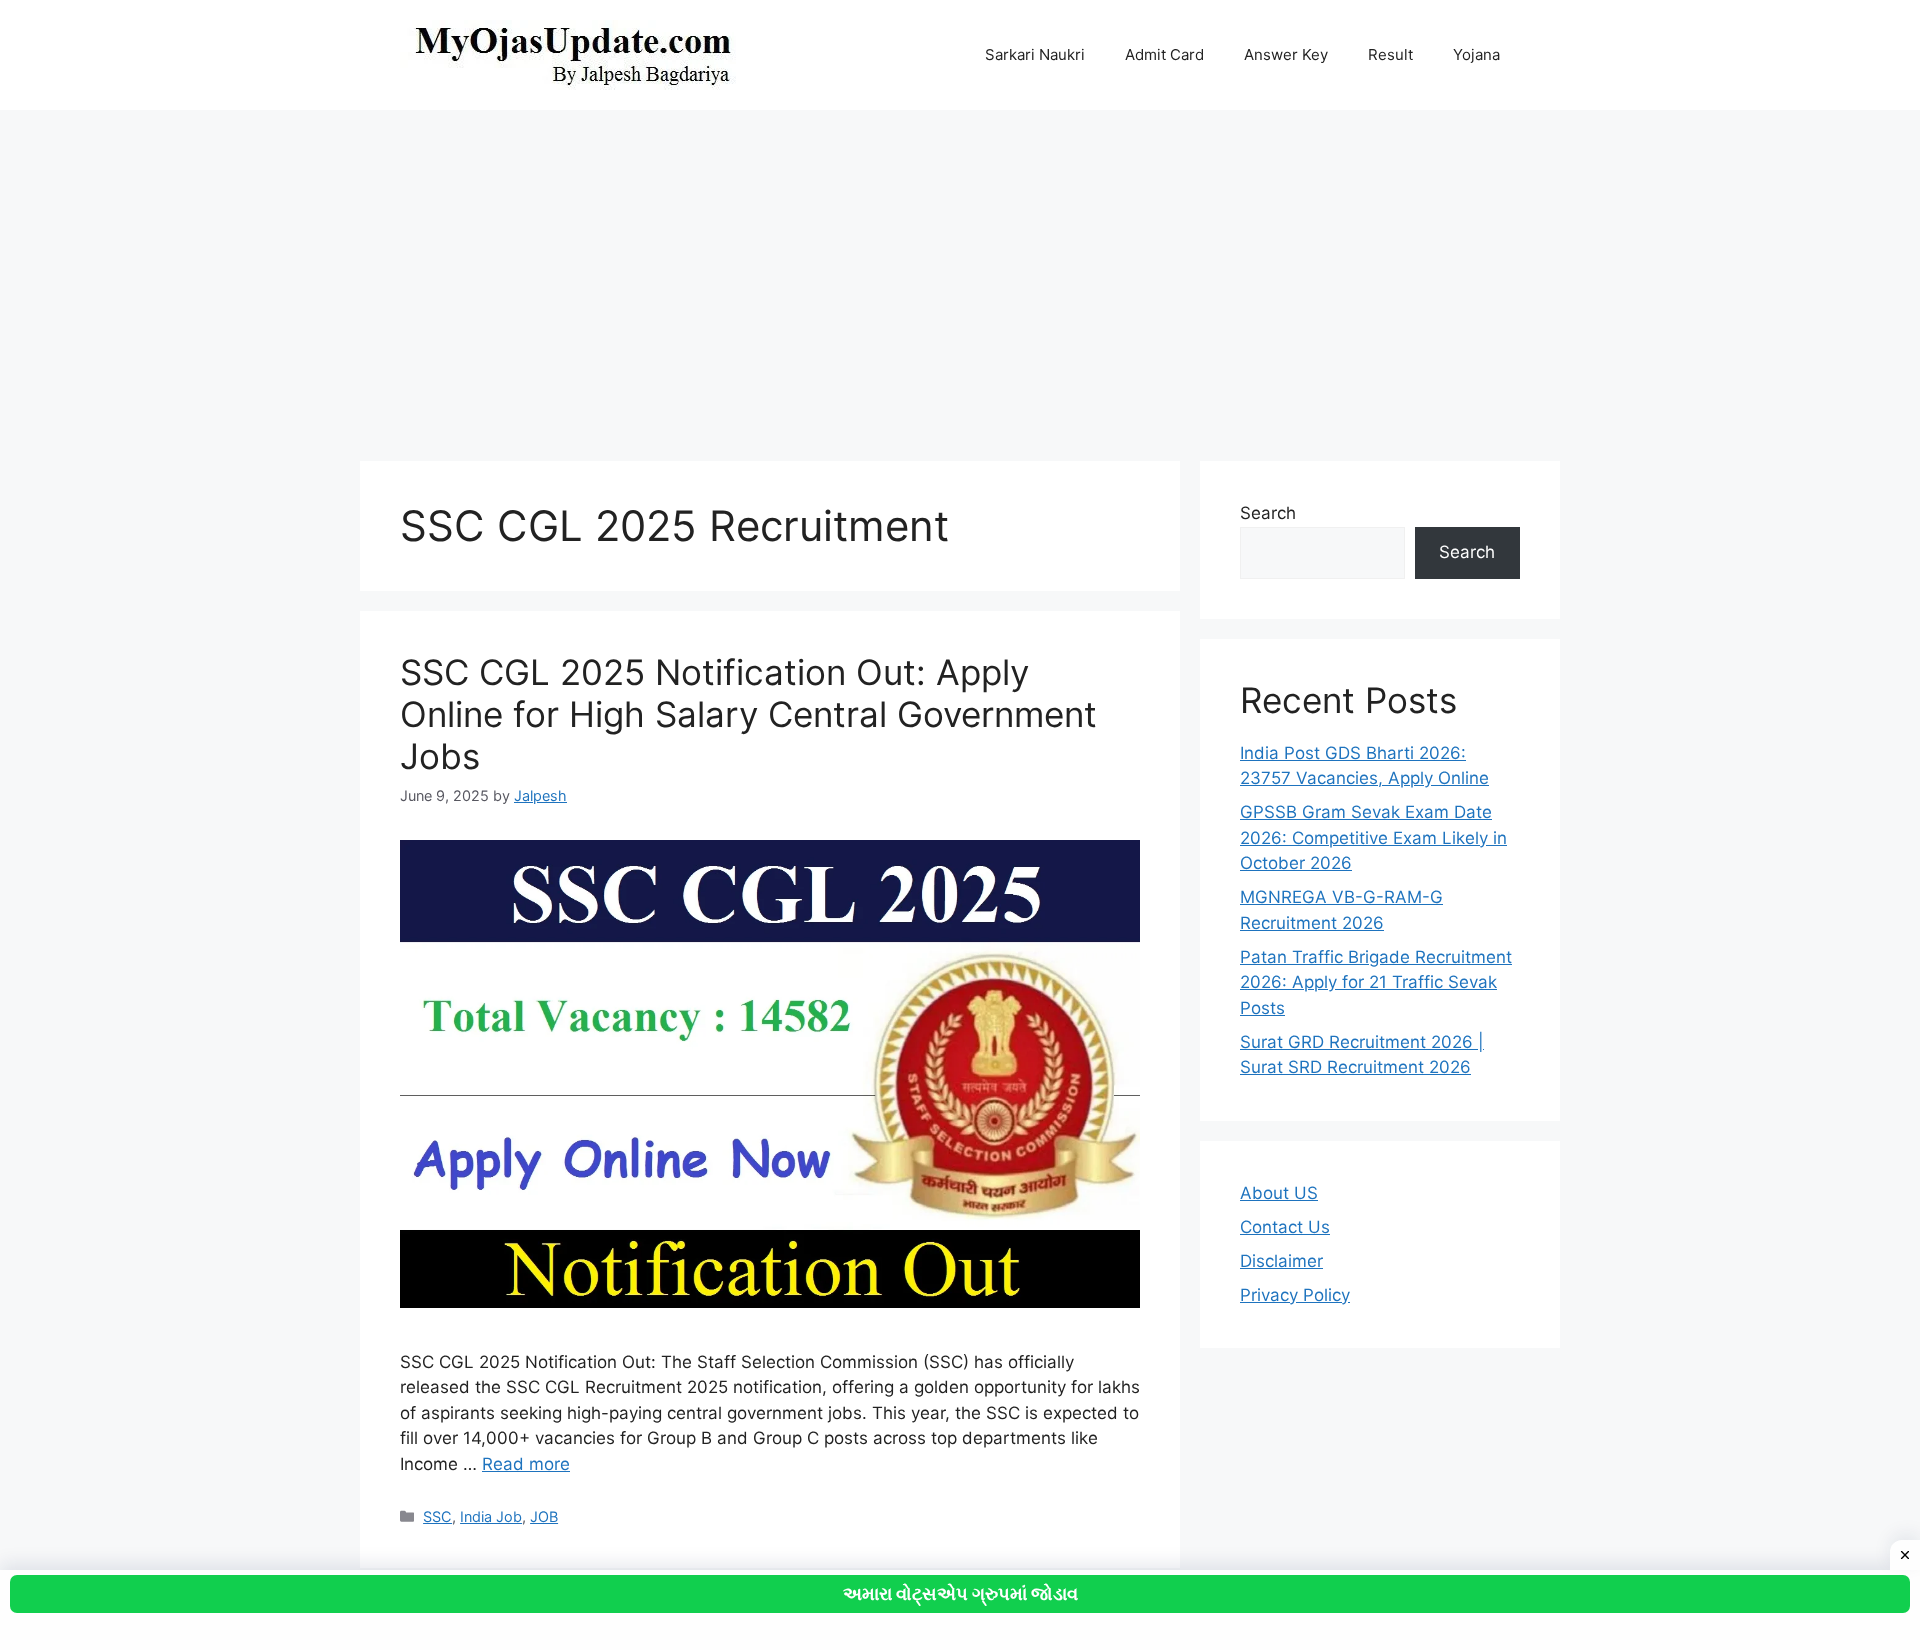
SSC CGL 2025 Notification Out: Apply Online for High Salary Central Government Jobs (748, 714)
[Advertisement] (960, 276)
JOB (544, 1516)
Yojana (1476, 54)
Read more (526, 1464)
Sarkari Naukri (1035, 54)
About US (1279, 1193)
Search (1268, 513)
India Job (491, 1516)
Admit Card (1164, 54)
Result (1390, 54)
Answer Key (1286, 54)
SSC (437, 1516)
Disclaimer (1281, 1261)
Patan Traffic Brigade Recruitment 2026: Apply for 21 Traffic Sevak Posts (1376, 982)
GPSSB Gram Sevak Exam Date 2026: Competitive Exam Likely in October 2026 (1373, 837)
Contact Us (1285, 1227)
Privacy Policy (1295, 1295)
